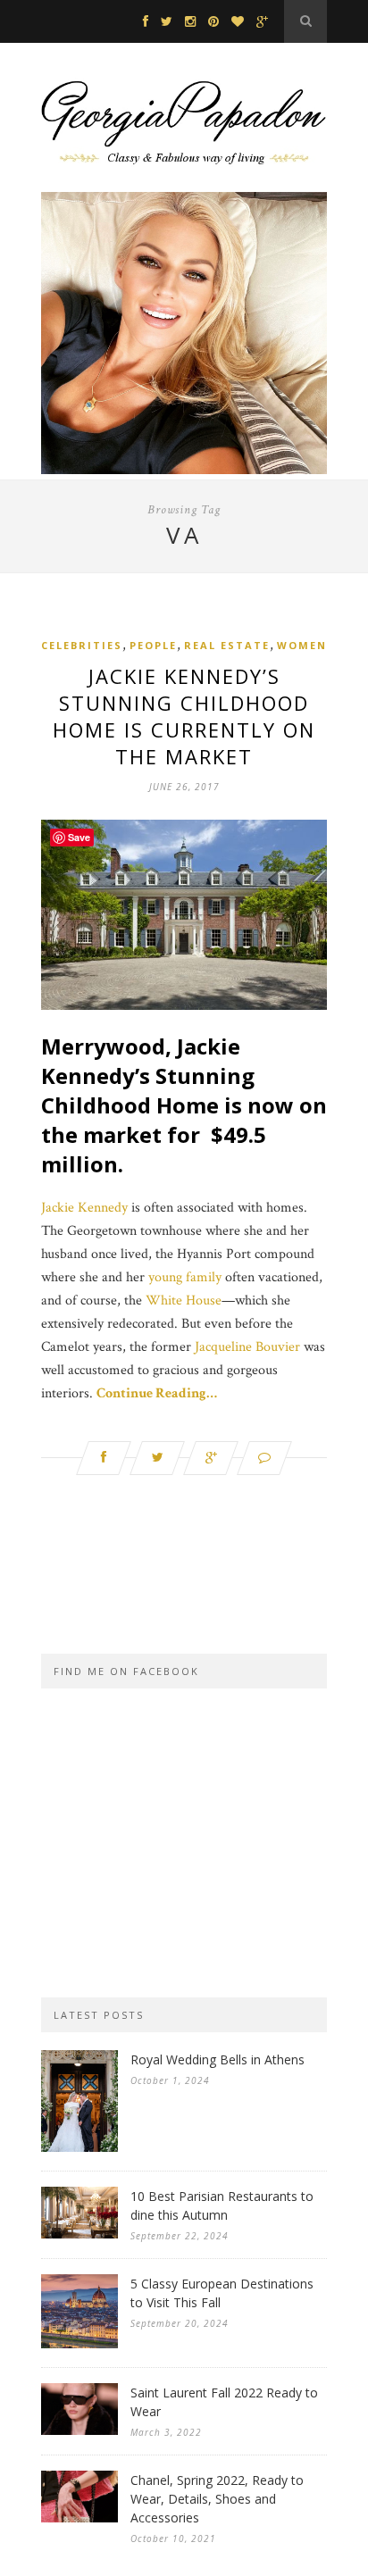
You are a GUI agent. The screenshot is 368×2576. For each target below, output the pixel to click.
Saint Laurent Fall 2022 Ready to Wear (224, 2402)
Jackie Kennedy (84, 1208)
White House (184, 1301)
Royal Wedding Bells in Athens (217, 2059)
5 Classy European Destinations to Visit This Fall (222, 2293)
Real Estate (227, 645)
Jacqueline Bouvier (247, 1347)
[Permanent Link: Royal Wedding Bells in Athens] (79, 2148)
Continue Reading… (157, 1393)
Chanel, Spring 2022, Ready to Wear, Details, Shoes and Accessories (217, 2499)
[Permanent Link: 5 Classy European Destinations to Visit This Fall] (79, 2344)
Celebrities (82, 645)
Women (302, 645)
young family (185, 1277)
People (153, 645)
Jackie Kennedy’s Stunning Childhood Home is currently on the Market (184, 716)
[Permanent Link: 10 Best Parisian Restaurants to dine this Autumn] (79, 2234)
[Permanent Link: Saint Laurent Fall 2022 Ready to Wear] (79, 2431)
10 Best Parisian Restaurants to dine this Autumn (222, 2205)
